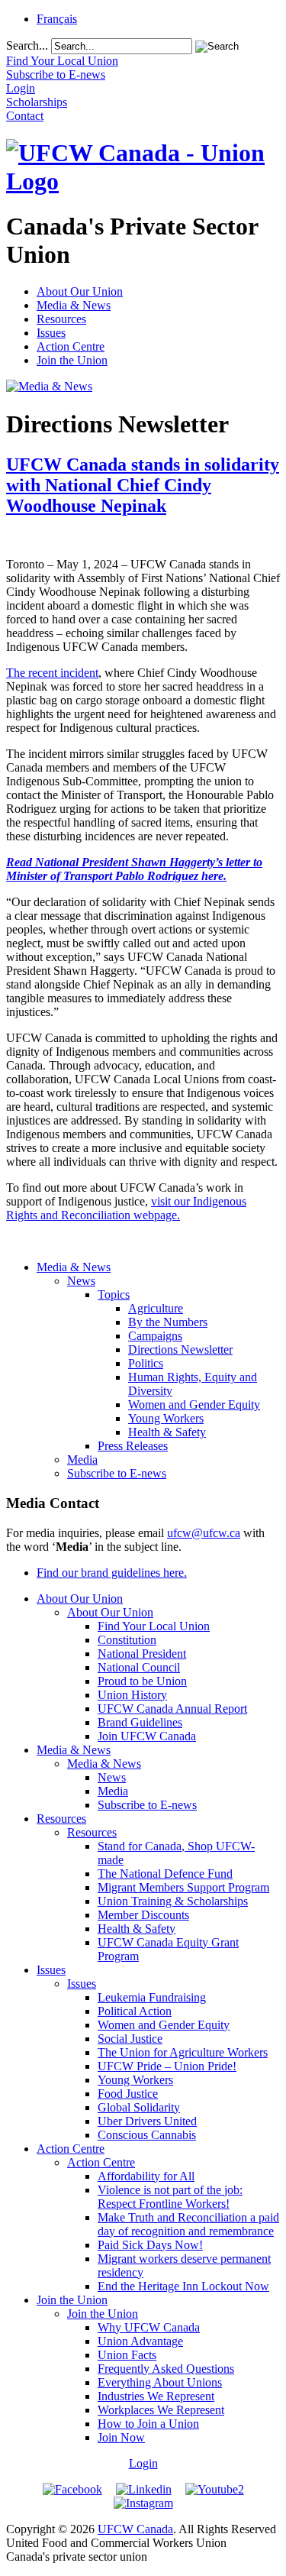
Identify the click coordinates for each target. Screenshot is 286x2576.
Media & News (74, 305)
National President (142, 1654)
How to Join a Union (148, 2424)
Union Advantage (140, 2341)
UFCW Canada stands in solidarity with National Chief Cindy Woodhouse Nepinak (143, 485)
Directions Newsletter (180, 1349)
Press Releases (133, 1446)
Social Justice (130, 2039)
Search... (27, 45)
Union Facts (127, 2355)
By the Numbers (168, 1322)
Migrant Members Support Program (183, 1887)
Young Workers (166, 1418)
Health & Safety (167, 1432)
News (81, 1281)
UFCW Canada (135, 2529)
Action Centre (71, 346)
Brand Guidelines (140, 1722)
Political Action (135, 2011)
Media (82, 1460)
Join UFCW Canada (147, 1736)
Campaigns (155, 1336)
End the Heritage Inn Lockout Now (183, 2286)
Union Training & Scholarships (173, 1901)
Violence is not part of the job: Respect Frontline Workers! (170, 2197)
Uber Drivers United (147, 2121)
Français (57, 19)
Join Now (121, 2437)
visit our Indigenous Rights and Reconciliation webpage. (126, 1208)
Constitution (127, 1640)
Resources (61, 319)
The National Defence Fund (165, 1874)
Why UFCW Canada (149, 2327)
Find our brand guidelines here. (112, 1573)
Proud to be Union (142, 1681)
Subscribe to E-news (117, 1473)
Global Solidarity (139, 2107)
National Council (139, 1667)
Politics (146, 1363)
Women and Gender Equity (194, 1405)
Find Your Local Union (154, 1626)
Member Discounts (143, 1915)
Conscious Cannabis (147, 2135)
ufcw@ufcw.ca (204, 1533)
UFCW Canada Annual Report (172, 1709)
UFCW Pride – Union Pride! (167, 2066)
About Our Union (80, 291)
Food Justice (128, 2094)
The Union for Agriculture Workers (183, 2052)
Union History (132, 1695)
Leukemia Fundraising (152, 1997)
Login (143, 2463)
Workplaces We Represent (161, 2410)
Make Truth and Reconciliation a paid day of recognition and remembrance (188, 2224)
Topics (114, 1294)
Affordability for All (146, 2176)
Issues (51, 333)
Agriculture (156, 1308)
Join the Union (72, 360)
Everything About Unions (160, 2382)
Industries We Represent (156, 2396)
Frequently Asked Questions (166, 2369)
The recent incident (52, 673)
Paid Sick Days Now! (150, 2245)
